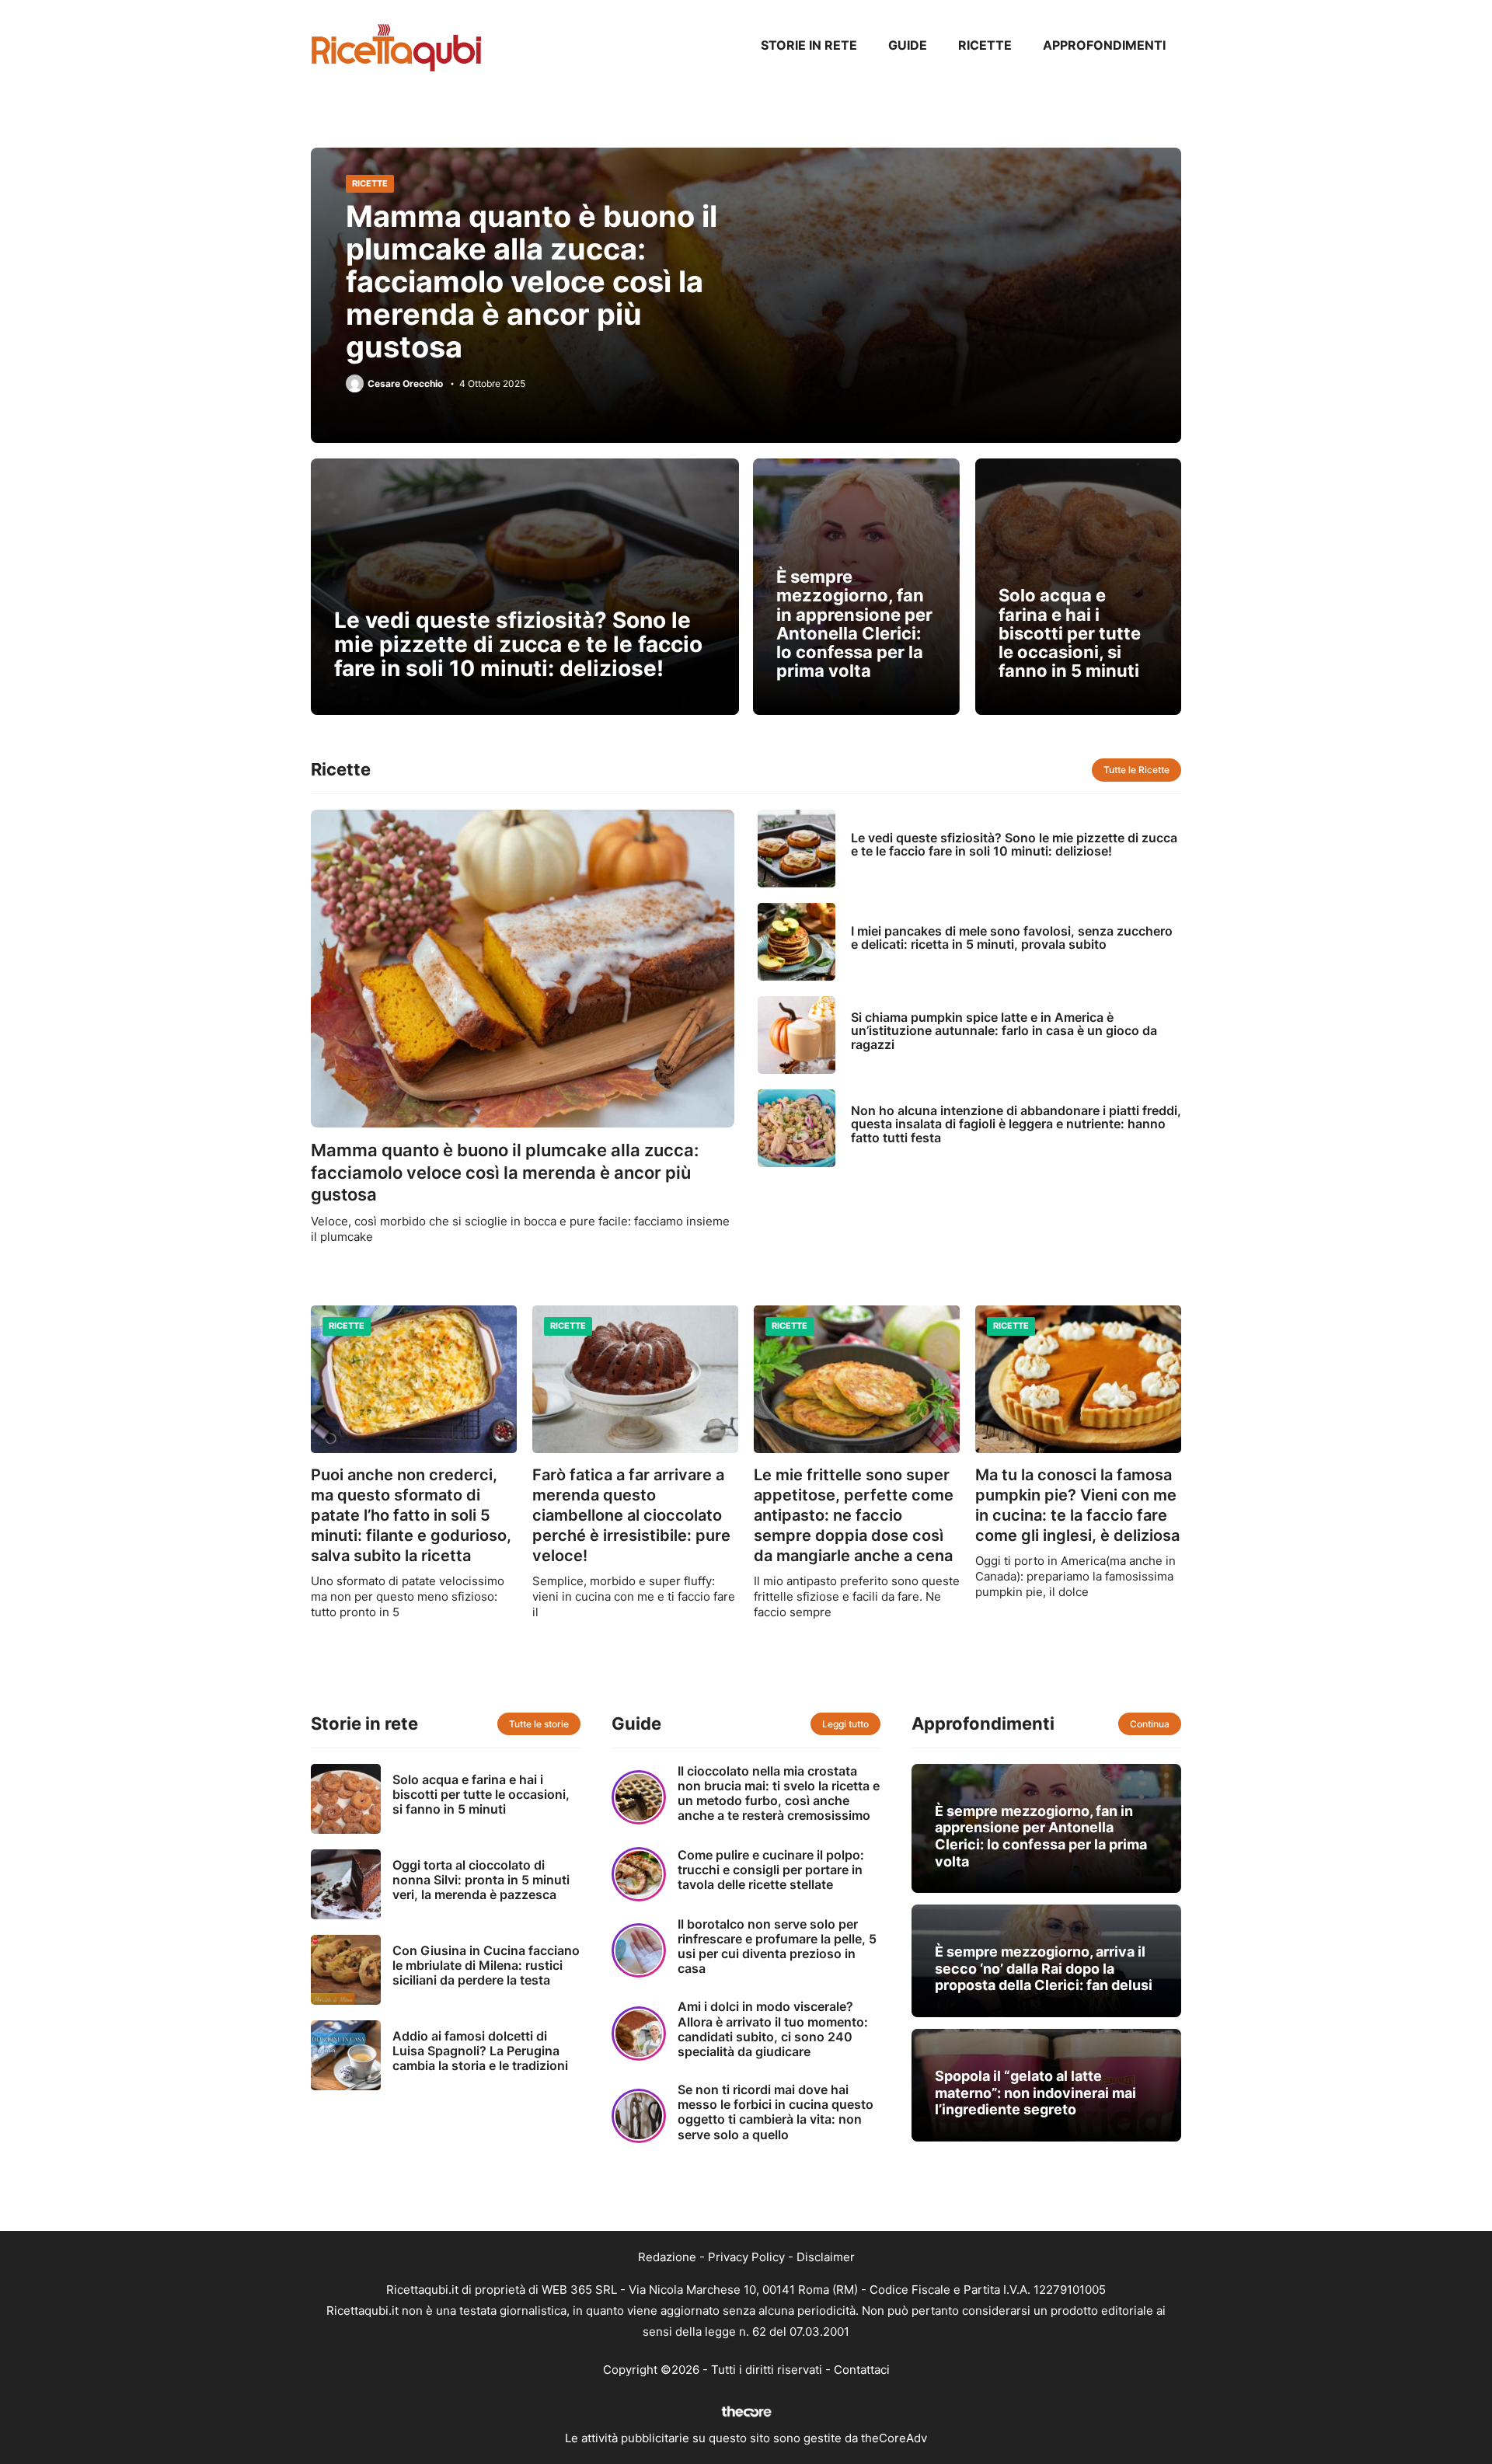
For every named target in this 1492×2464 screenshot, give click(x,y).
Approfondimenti (1104, 45)
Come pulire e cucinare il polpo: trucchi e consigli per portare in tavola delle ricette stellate (771, 1870)
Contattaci (862, 2370)
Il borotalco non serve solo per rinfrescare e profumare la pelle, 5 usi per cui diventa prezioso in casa (777, 1946)
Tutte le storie (539, 1724)
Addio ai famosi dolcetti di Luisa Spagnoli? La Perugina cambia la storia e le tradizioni (480, 2051)
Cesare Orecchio (405, 384)
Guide (908, 45)
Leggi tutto (845, 1724)
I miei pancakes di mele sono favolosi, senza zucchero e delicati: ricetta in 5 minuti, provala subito (1012, 938)
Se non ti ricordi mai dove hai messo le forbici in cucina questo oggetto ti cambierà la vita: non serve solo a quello (776, 2112)
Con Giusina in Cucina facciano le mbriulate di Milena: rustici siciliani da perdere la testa (486, 1965)
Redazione (667, 2257)
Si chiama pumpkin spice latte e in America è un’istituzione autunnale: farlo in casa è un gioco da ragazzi (1004, 1031)
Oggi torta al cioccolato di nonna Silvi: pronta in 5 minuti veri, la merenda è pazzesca (481, 1880)
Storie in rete (809, 45)
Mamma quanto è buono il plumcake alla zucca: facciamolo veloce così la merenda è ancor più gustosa (532, 281)
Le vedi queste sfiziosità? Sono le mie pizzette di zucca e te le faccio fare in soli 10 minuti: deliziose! (518, 644)
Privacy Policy (746, 2257)
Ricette (985, 45)
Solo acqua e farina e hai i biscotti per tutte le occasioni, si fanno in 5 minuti (1070, 633)
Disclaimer (826, 2257)
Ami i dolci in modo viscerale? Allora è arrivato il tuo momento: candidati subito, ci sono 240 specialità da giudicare (773, 2029)
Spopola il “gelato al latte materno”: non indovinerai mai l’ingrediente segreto (1035, 2093)
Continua (1150, 1724)
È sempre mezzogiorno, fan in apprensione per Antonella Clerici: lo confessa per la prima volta (854, 624)
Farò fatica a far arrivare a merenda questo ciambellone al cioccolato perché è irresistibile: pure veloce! (631, 1515)
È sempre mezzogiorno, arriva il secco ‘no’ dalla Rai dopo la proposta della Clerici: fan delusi (1044, 1968)
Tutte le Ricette (1136, 770)
